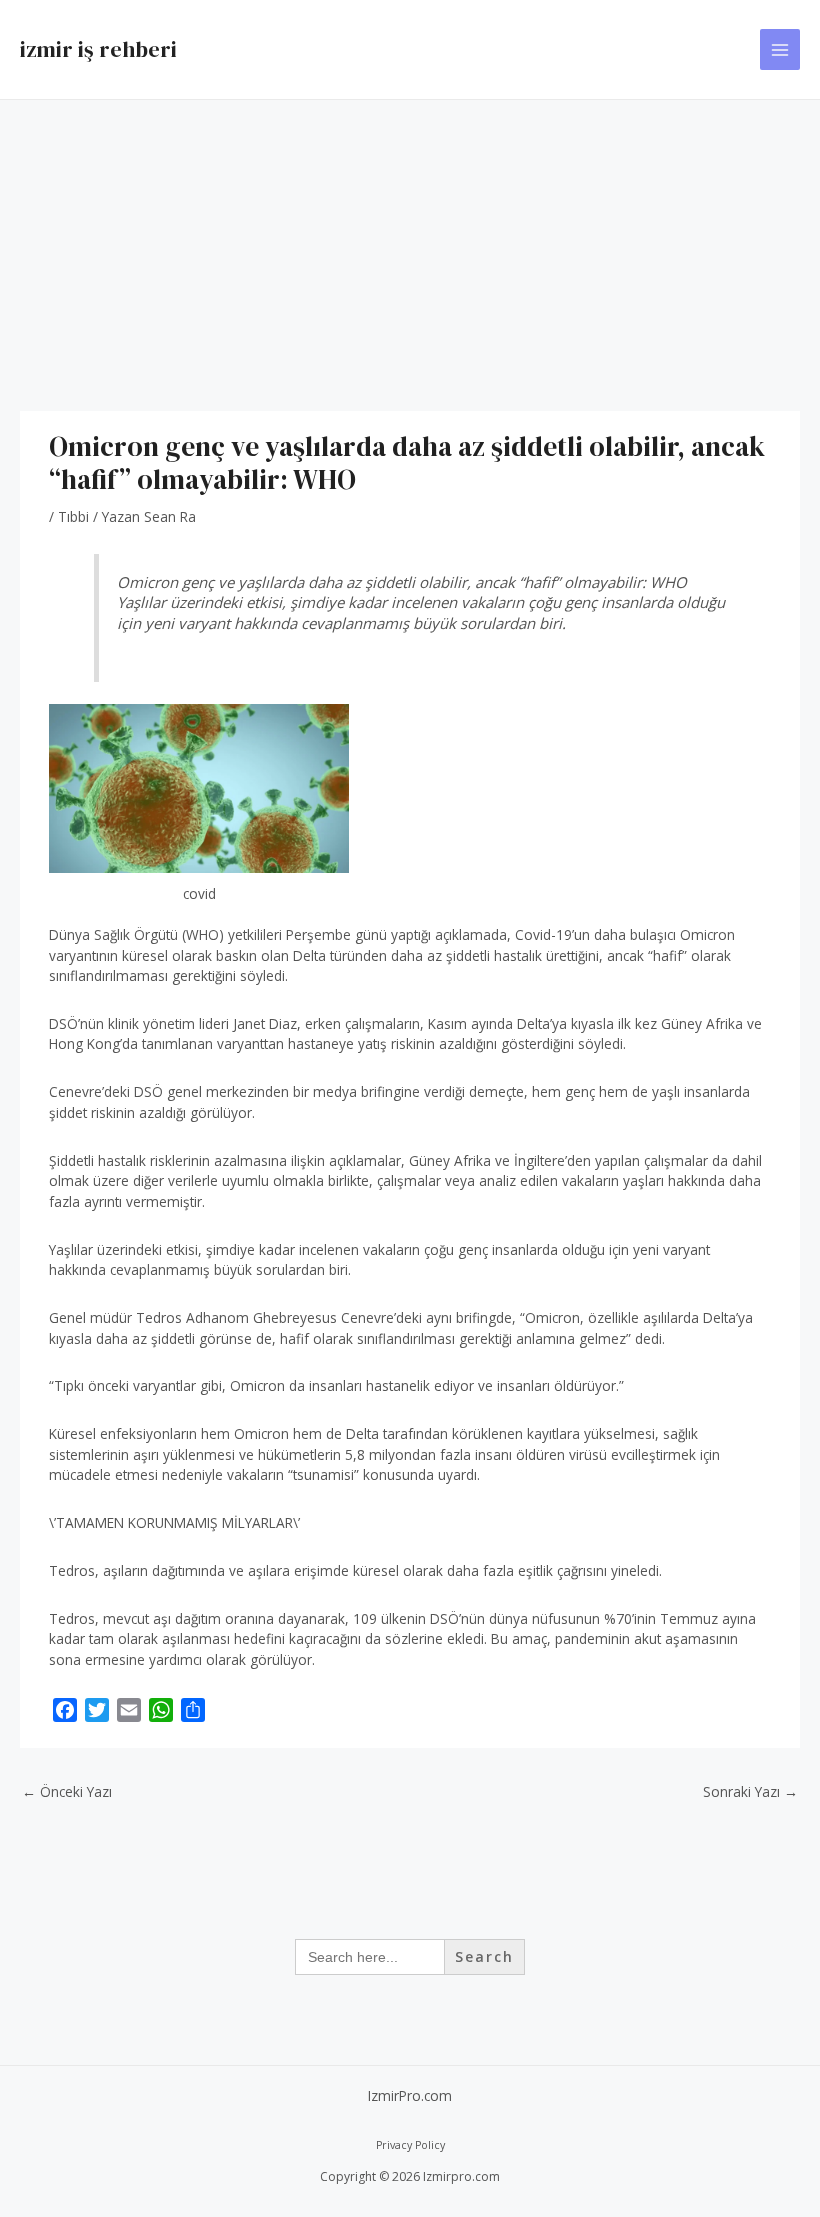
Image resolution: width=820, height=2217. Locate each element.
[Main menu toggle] (780, 49)
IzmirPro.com (410, 2095)
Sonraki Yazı (750, 1791)
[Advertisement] (410, 250)
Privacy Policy (410, 2145)
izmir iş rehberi (98, 49)
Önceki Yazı (67, 1791)
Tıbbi (73, 516)
